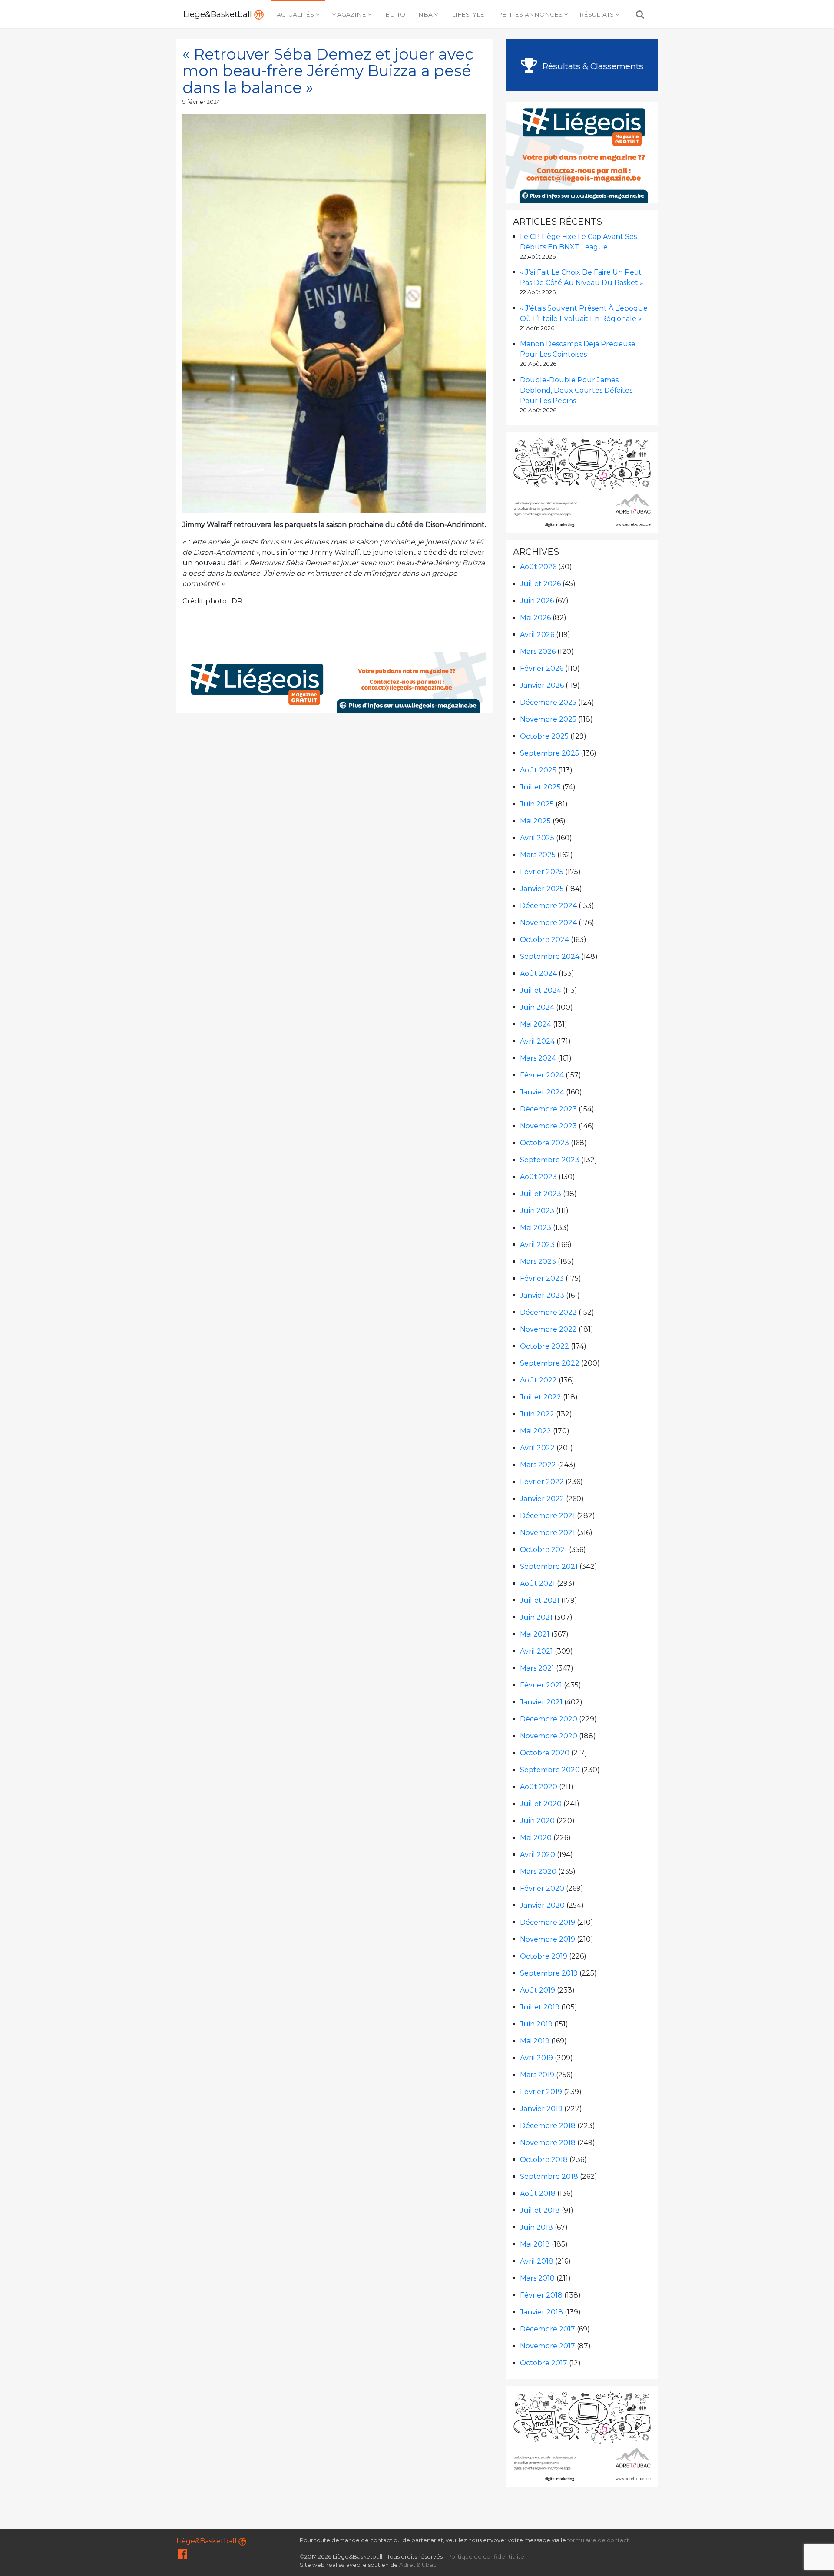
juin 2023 (537, 1211)
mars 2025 (538, 855)
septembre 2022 (550, 1363)
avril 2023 (537, 1245)
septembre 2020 (550, 1770)
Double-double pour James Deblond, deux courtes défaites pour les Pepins (576, 390)
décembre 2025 (548, 702)
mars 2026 (538, 651)
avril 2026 (537, 635)
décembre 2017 (548, 2329)
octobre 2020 (545, 1753)
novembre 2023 (548, 1126)
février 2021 (541, 1685)
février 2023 (542, 1278)
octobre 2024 (544, 940)
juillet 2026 (540, 584)
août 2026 (538, 567)
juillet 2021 (540, 1600)
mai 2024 (536, 1024)
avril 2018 (537, 2261)
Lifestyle (468, 14)
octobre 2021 (544, 1550)
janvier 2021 (541, 1702)
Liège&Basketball (219, 14)
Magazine (349, 14)
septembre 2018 (549, 2177)
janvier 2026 (542, 685)
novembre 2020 (549, 1736)
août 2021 (538, 1583)
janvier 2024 (542, 1092)
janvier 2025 (542, 889)
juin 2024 (537, 1007)
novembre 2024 (548, 923)
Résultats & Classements (592, 66)
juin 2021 (536, 1617)
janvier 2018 (541, 2312)
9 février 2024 (201, 102)
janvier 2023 (542, 1295)
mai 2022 (536, 1431)
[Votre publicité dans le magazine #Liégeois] (335, 681)
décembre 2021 (548, 1516)
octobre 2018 (544, 2160)
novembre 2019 (548, 1939)
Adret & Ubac (418, 2565)
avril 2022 (537, 1448)
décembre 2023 (548, 1109)
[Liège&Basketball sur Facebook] (182, 2556)
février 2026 (542, 668)
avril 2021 (536, 1651)
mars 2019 (537, 2075)
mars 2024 (538, 1058)
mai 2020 (536, 1838)
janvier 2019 (541, 2109)
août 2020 (539, 1787)
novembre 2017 (548, 2346)
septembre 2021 (549, 1566)
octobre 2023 (544, 1143)
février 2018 (541, 2295)
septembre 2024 (550, 956)
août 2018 (538, 2193)
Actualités (295, 14)
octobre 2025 (544, 736)
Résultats (597, 14)
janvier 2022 (542, 1499)
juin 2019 (536, 2024)
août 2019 (538, 1990)
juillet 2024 (541, 990)
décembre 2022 (548, 1312)
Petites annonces (530, 14)
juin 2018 (536, 2227)
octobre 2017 (544, 2363)
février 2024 (542, 1075)
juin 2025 (537, 804)
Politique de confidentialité (486, 2557)
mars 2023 (538, 1261)
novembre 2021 (548, 1533)
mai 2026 (535, 618)
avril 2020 (538, 1855)
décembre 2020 (549, 1719)
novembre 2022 (548, 1329)
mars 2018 (537, 2278)
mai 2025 (535, 821)
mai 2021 (535, 1634)
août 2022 (538, 1380)
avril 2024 (537, 1041)
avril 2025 (537, 838)
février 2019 (541, 2092)
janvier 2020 (542, 1905)
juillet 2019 (540, 2007)
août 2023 (538, 1177)
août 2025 (538, 770)
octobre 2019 (544, 1956)
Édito (395, 14)
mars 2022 (538, 1465)
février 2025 (542, 872)
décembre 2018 (548, 2126)
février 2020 (542, 1888)
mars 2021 (537, 1668)
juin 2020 (537, 1821)
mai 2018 (535, 2244)
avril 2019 (536, 2058)
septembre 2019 (549, 1973)
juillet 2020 (541, 1804)
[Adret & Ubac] (582, 482)
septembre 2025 (549, 753)
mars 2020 (538, 1871)
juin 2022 (537, 1414)
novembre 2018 (548, 2143)
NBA (425, 14)
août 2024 (538, 973)
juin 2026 (537, 601)
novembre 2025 (548, 719)
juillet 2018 (540, 2210)
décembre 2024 (548, 906)
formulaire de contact (598, 2540)
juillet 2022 (541, 1397)
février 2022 (542, 1482)
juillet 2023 (541, 1194)
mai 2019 (535, 2041)
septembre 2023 (550, 1160)
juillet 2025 (540, 787)
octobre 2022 (544, 1346)
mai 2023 (536, 1228)
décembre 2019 (548, 1922)
